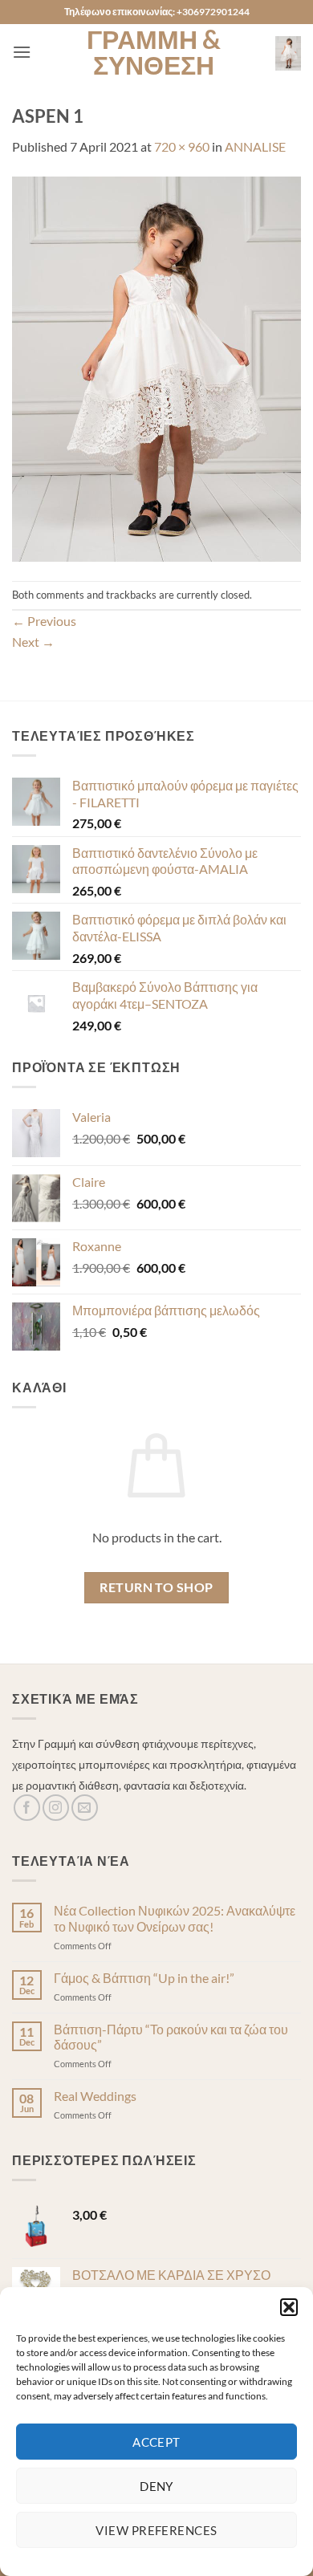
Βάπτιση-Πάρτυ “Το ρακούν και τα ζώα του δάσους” (171, 2037)
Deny (156, 2486)
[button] (289, 2307)
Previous (44, 621)
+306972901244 (213, 12)
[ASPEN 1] (156, 367)
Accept (156, 2442)
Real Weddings (95, 2096)
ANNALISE (255, 146)
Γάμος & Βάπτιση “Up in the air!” (144, 1978)
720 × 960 (182, 146)
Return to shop (156, 1587)
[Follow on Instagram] (56, 1808)
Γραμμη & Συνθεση (154, 52)
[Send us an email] (85, 1808)
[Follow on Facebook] (27, 1808)
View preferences (156, 2530)
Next (33, 642)
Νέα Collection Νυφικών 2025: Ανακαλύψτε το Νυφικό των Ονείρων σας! (175, 1918)
